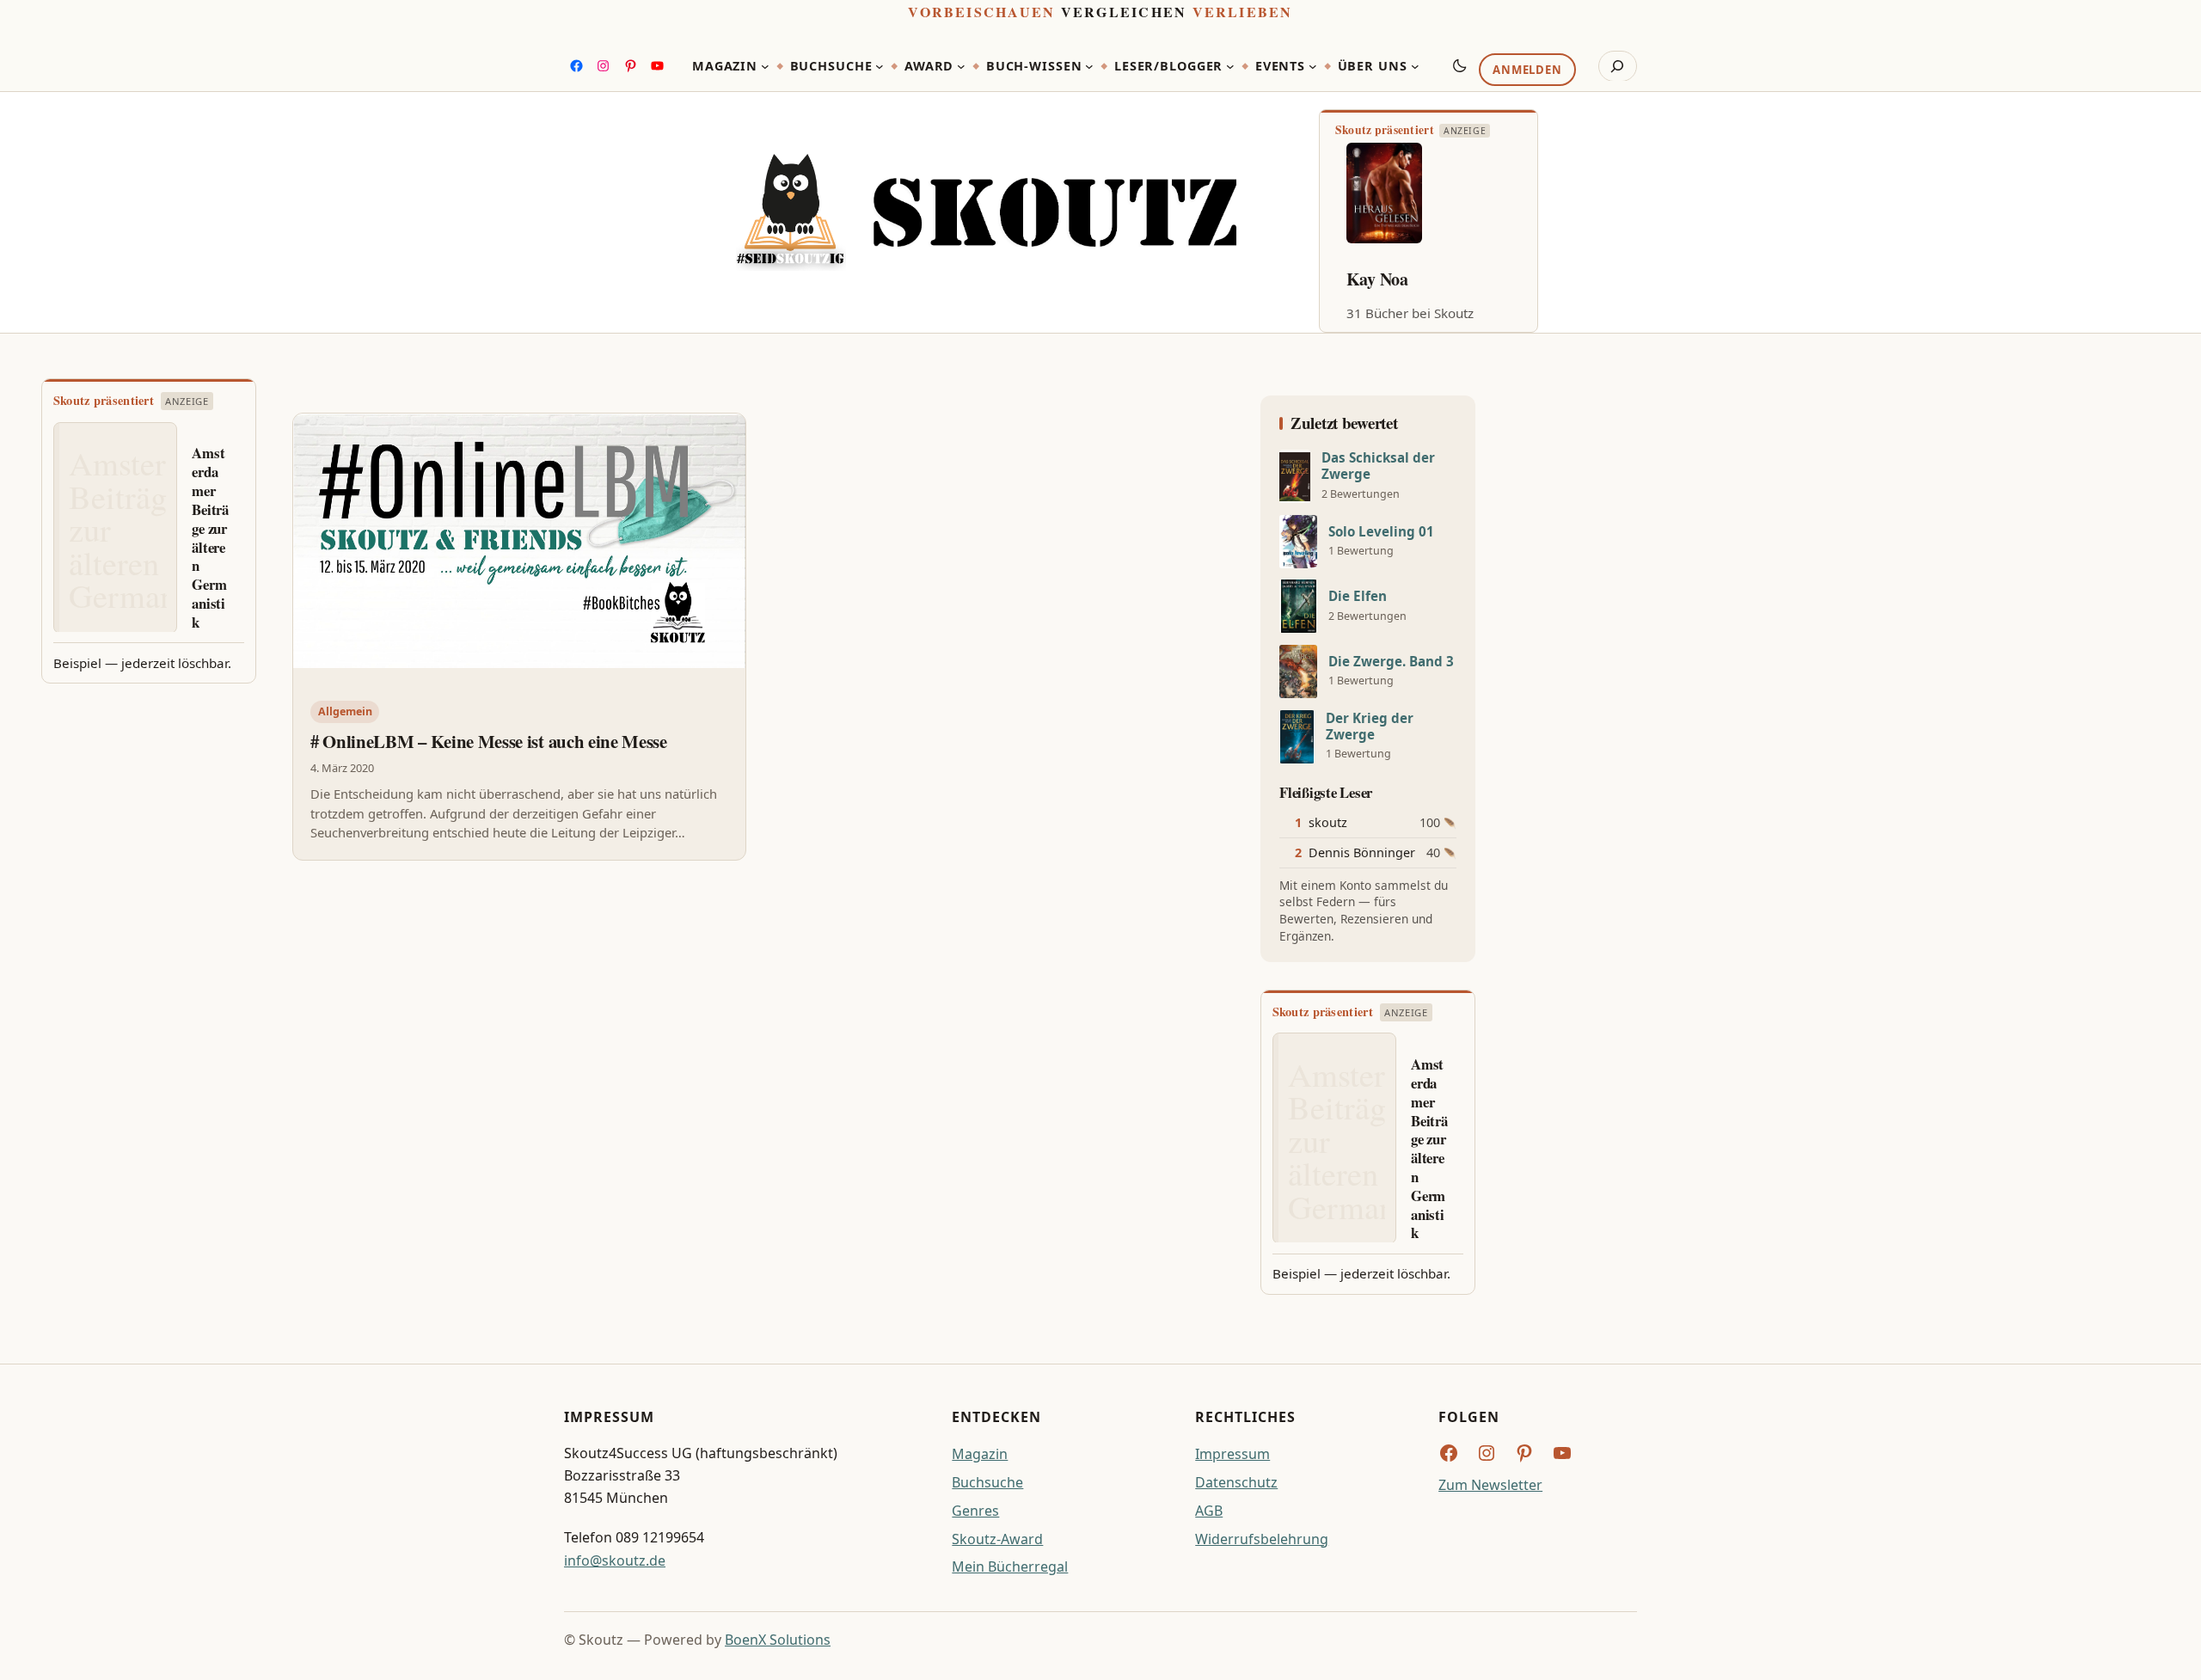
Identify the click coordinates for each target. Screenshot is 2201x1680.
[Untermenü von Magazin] (765, 66)
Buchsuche (987, 1482)
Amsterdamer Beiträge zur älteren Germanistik (210, 537)
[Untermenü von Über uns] (1415, 66)
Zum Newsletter (1490, 1485)
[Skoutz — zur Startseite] (986, 213)
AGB (1209, 1511)
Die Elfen (1358, 596)
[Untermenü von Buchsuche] (880, 66)
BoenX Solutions (778, 1640)
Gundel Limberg (1407, 279)
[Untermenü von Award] (961, 66)
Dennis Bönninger (1362, 852)
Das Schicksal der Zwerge (1378, 466)
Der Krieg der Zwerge (1370, 727)
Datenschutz (1236, 1482)
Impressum (1232, 1454)
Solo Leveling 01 (1381, 532)
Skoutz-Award (997, 1539)
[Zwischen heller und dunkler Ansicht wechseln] (1460, 65)
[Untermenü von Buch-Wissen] (1089, 66)
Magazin (980, 1454)
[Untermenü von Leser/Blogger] (1230, 66)
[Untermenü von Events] (1313, 66)
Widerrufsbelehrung (1262, 1539)
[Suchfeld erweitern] (1618, 66)
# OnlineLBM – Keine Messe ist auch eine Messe (489, 741)
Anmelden (1527, 70)
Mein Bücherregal (1010, 1567)
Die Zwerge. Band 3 (1391, 662)
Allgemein (345, 711)
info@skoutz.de (615, 1560)
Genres (975, 1511)
